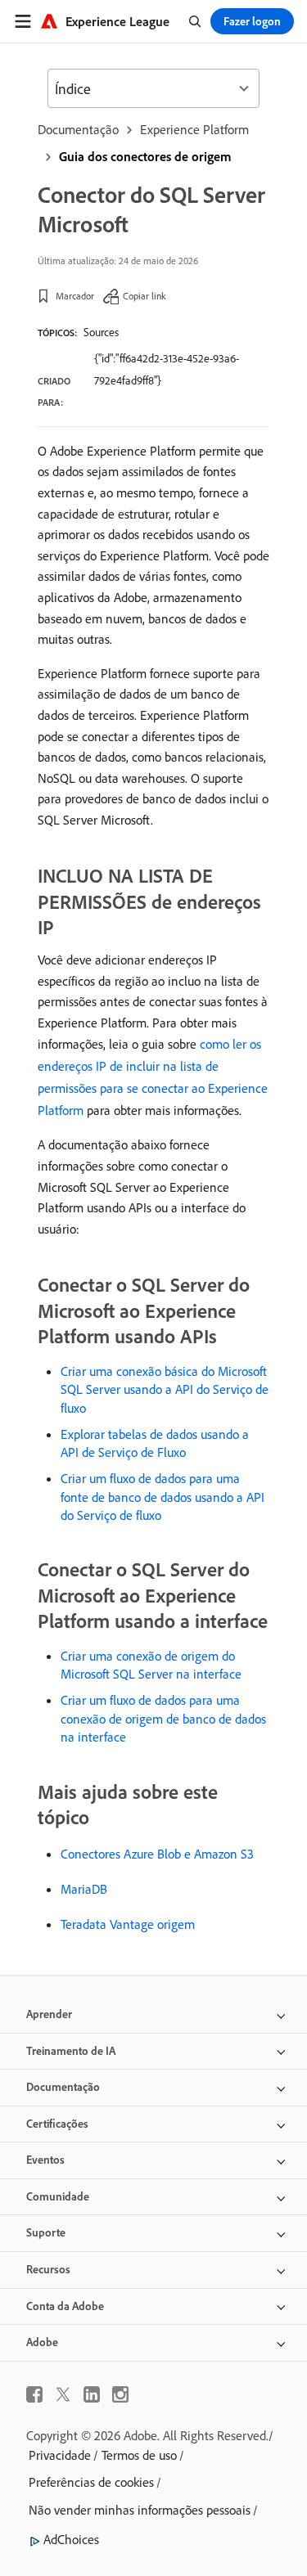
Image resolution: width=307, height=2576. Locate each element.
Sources (101, 332)
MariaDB (84, 1889)
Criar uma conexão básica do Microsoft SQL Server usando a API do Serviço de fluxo (165, 1389)
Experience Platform (194, 129)
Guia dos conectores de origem (145, 156)
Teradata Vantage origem (128, 1924)
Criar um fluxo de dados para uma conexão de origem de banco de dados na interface (163, 1718)
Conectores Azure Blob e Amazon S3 (157, 1854)
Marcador (75, 296)
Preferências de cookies (91, 2482)
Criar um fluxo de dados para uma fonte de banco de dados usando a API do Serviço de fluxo (163, 1497)
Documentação (78, 129)
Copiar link (144, 296)
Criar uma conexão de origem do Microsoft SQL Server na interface (151, 1665)
